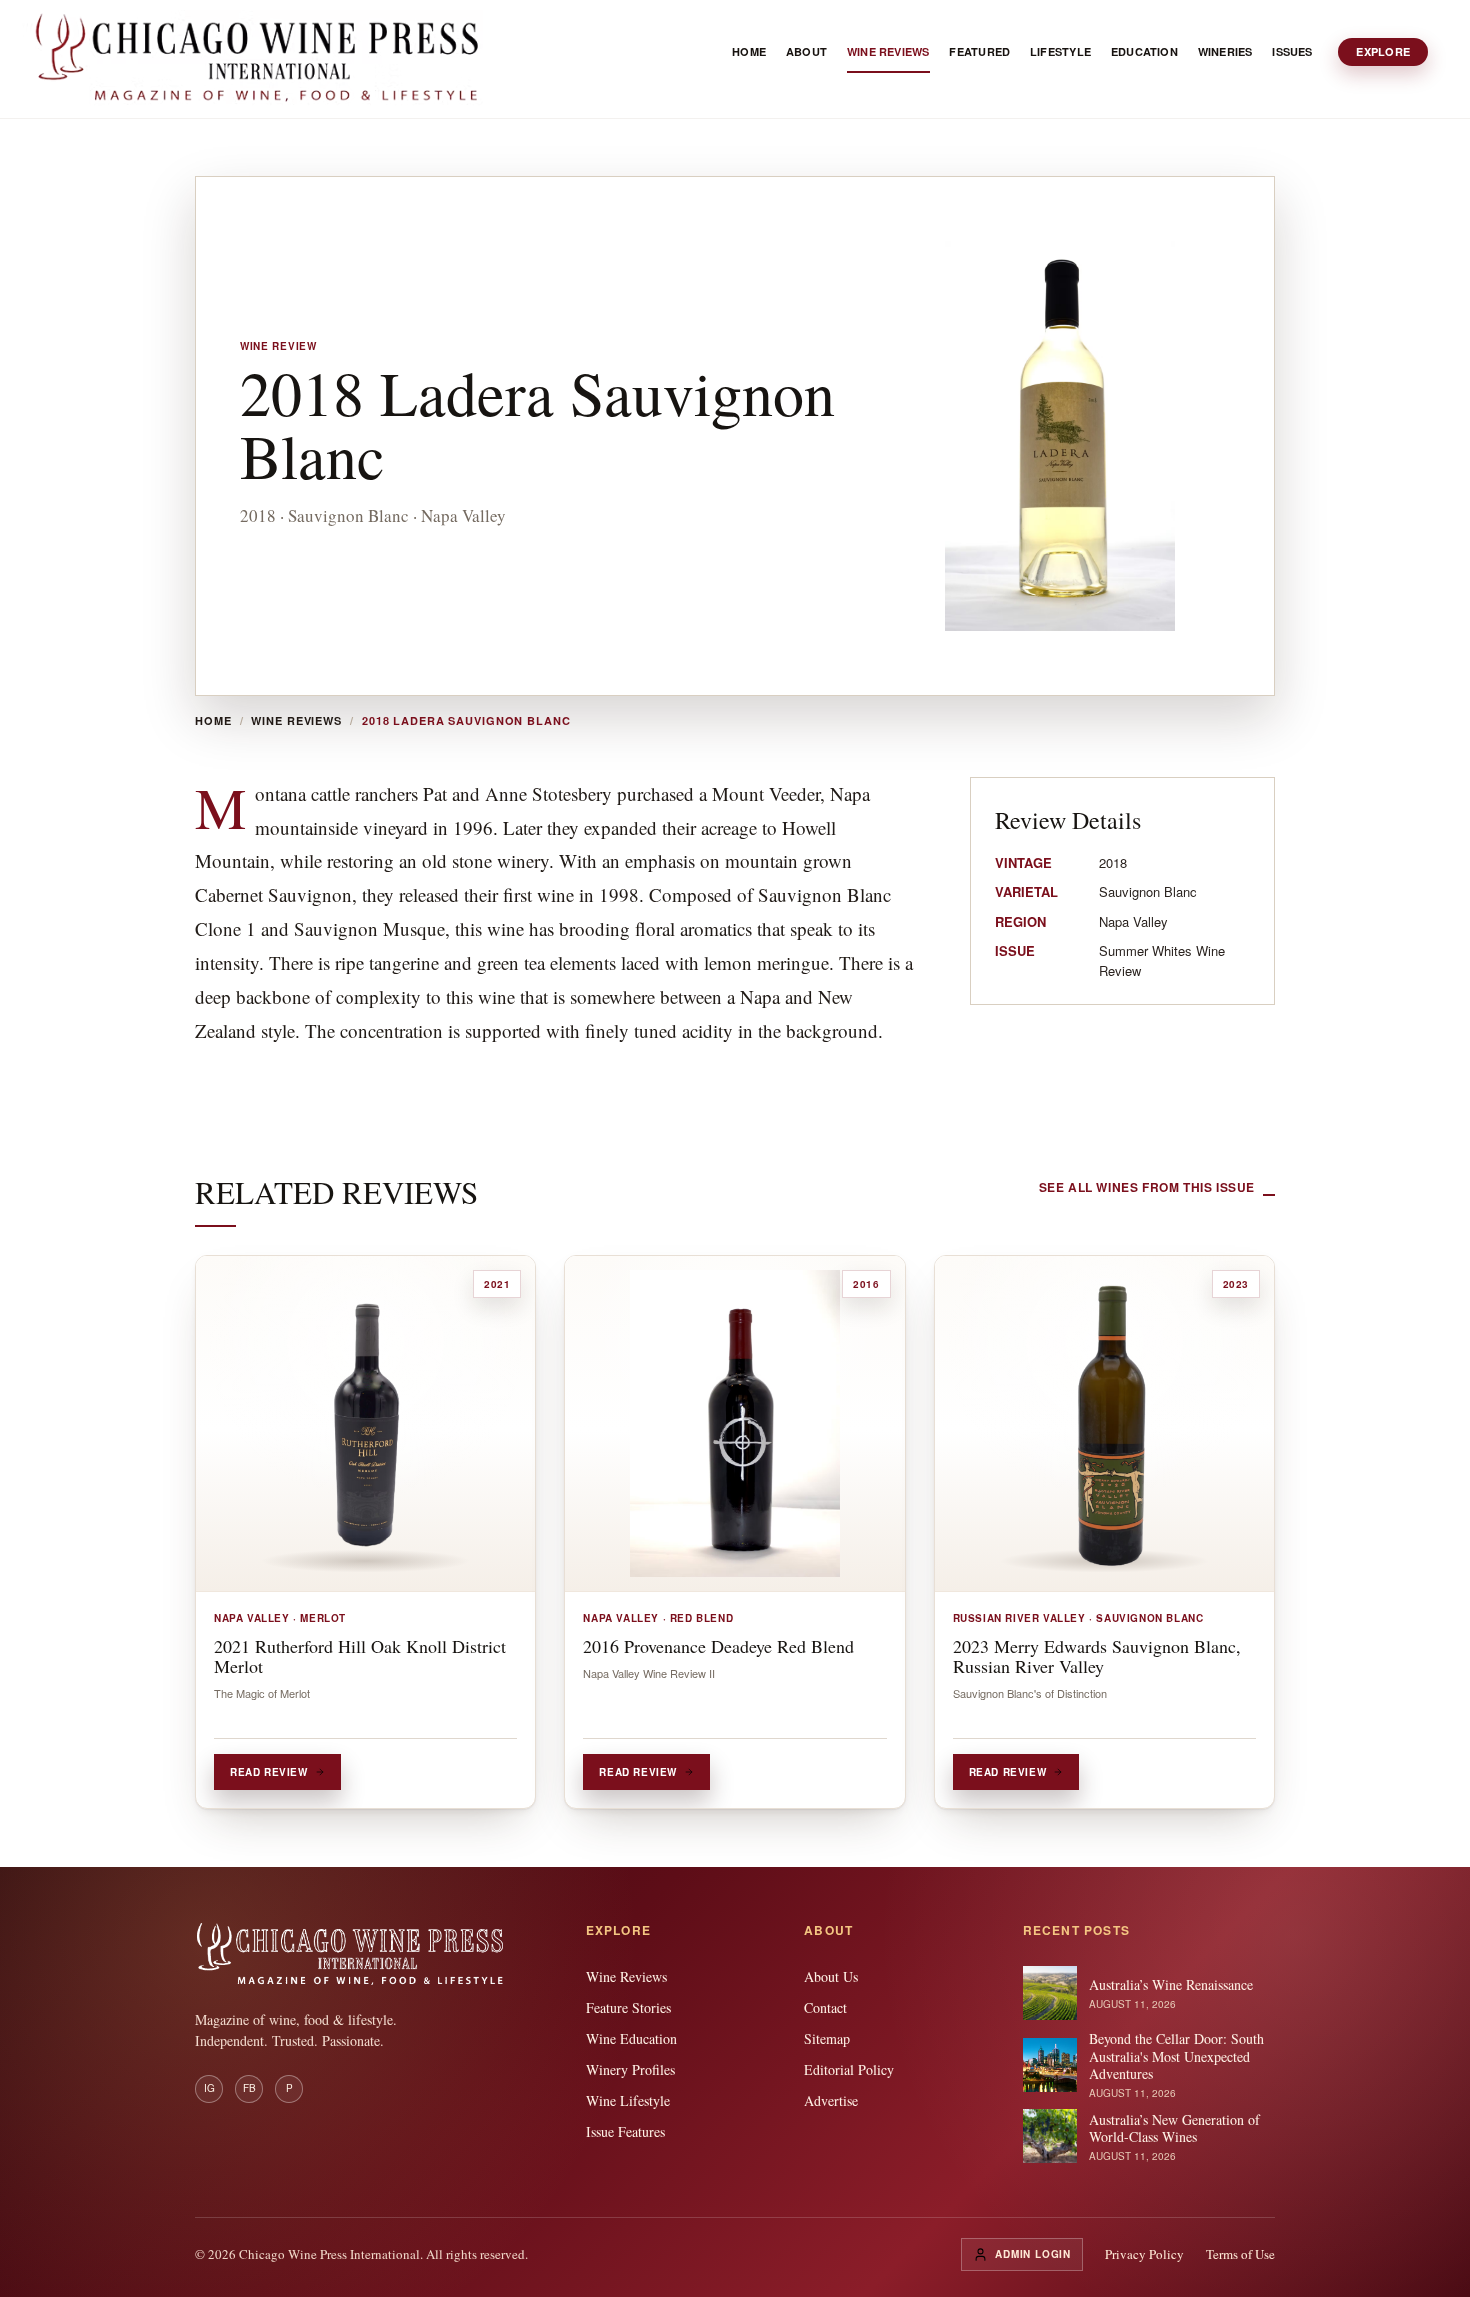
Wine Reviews (296, 721)
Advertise (831, 2100)
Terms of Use (1240, 2254)
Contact (825, 2007)
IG (209, 2088)
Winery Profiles (630, 2069)
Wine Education (631, 2038)
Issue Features (625, 2131)
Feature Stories (628, 2007)
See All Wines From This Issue (1147, 1187)
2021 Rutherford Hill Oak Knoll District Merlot (360, 1656)
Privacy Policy (1144, 2254)
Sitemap (827, 2038)
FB (249, 2088)
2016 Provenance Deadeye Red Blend (718, 1646)
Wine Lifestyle (628, 2100)
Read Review (269, 1772)
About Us (831, 1976)
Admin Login (1033, 2254)
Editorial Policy (849, 2069)
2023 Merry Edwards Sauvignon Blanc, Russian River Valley (1097, 1656)
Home (213, 721)
